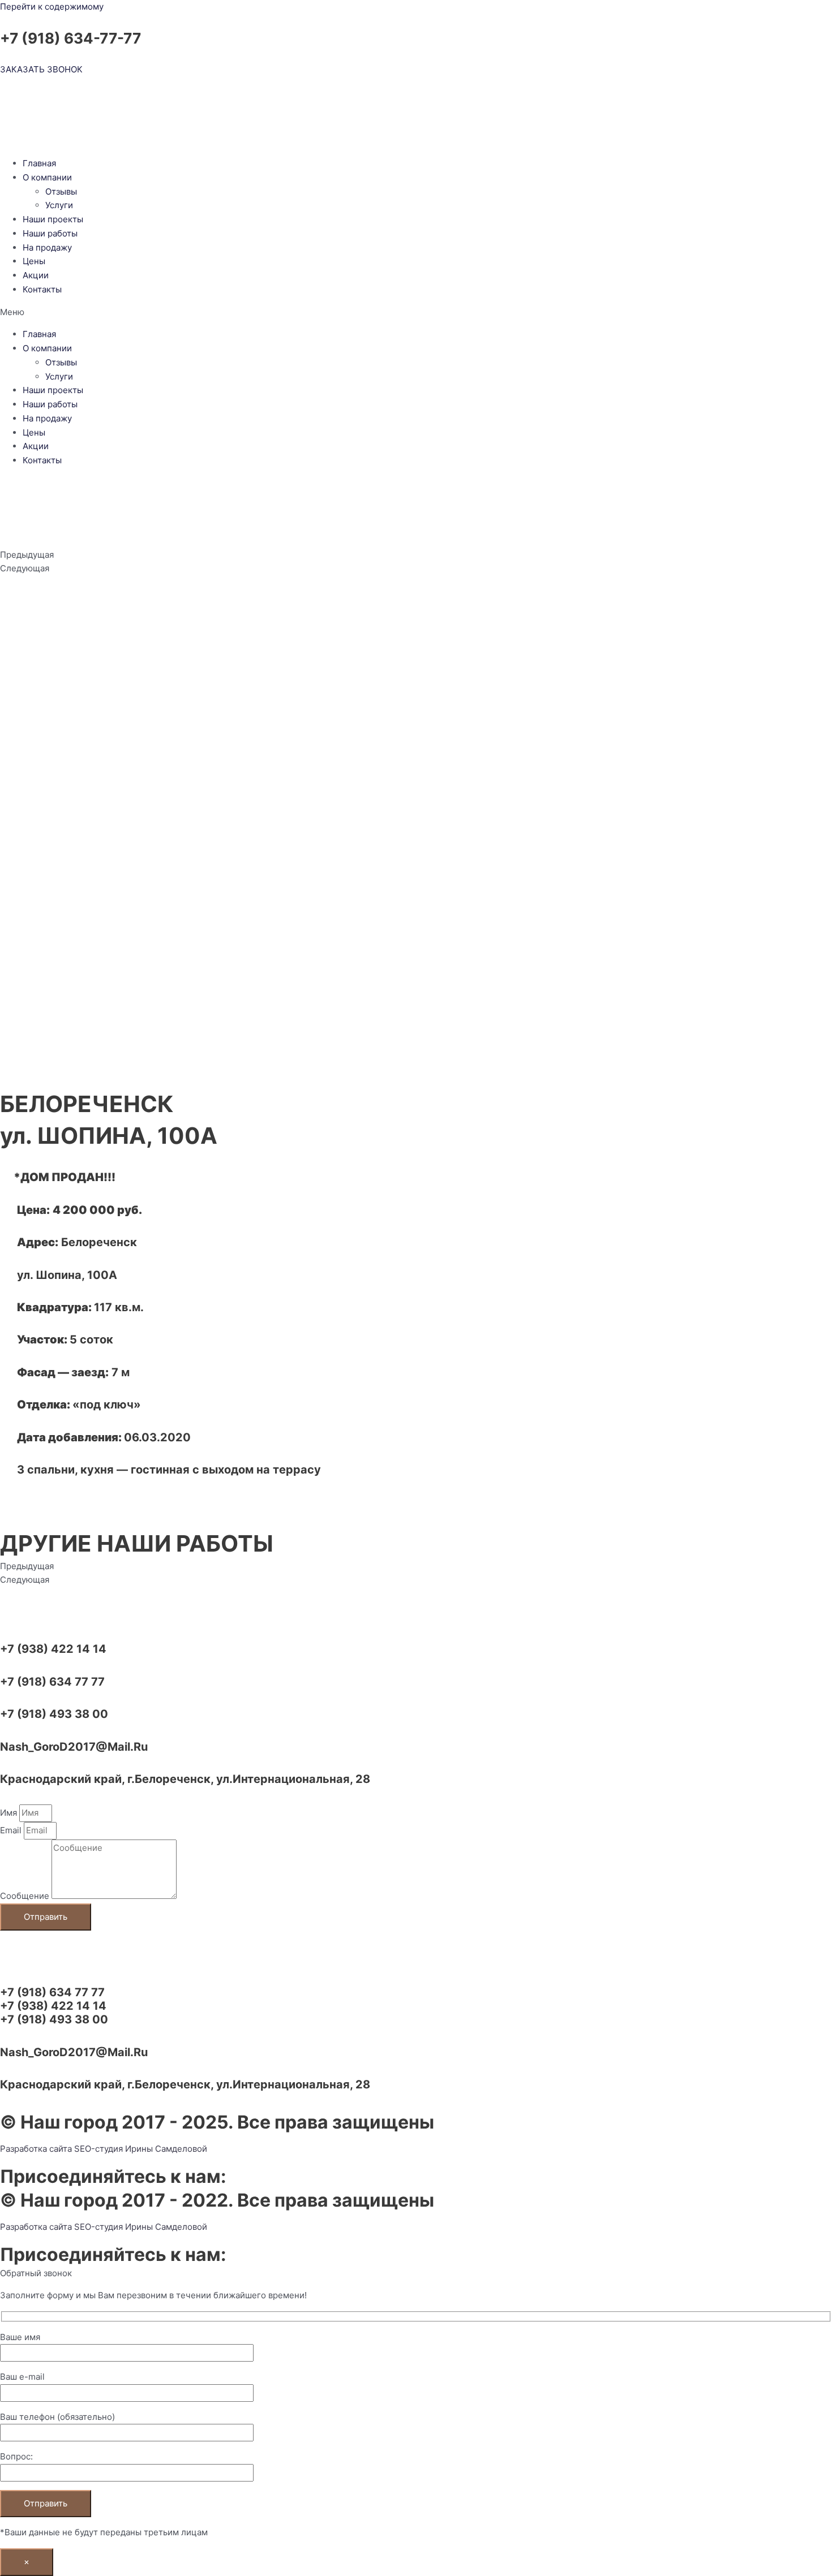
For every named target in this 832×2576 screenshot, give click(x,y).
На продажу (47, 247)
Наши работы (50, 233)
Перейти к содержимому (52, 7)
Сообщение (26, 1896)
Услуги (59, 205)
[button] (416, 313)
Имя (10, 1813)
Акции (36, 275)
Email (12, 1830)
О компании (47, 177)
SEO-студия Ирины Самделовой (141, 2149)
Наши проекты (53, 219)
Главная (39, 163)
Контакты (42, 289)
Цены (34, 261)
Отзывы (61, 191)
